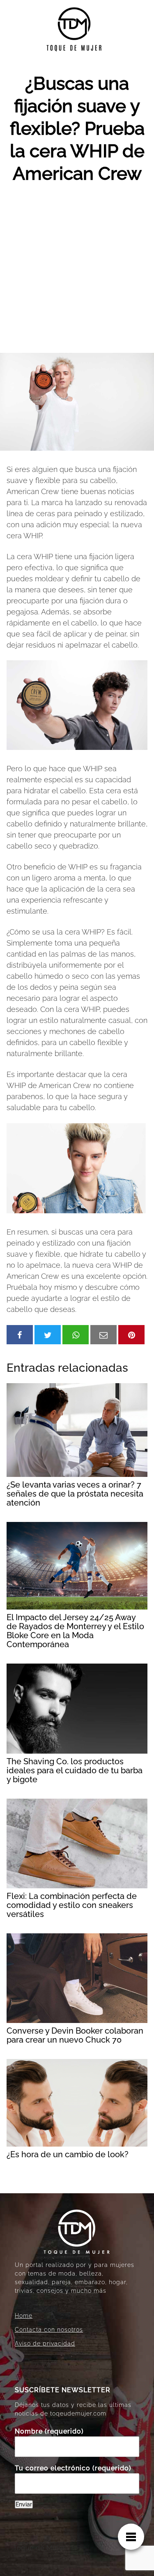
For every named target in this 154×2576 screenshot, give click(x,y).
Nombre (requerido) (49, 2431)
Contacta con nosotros (49, 2330)
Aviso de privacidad (45, 2343)
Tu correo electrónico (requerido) (73, 2468)
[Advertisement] (77, 272)
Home (24, 2316)
